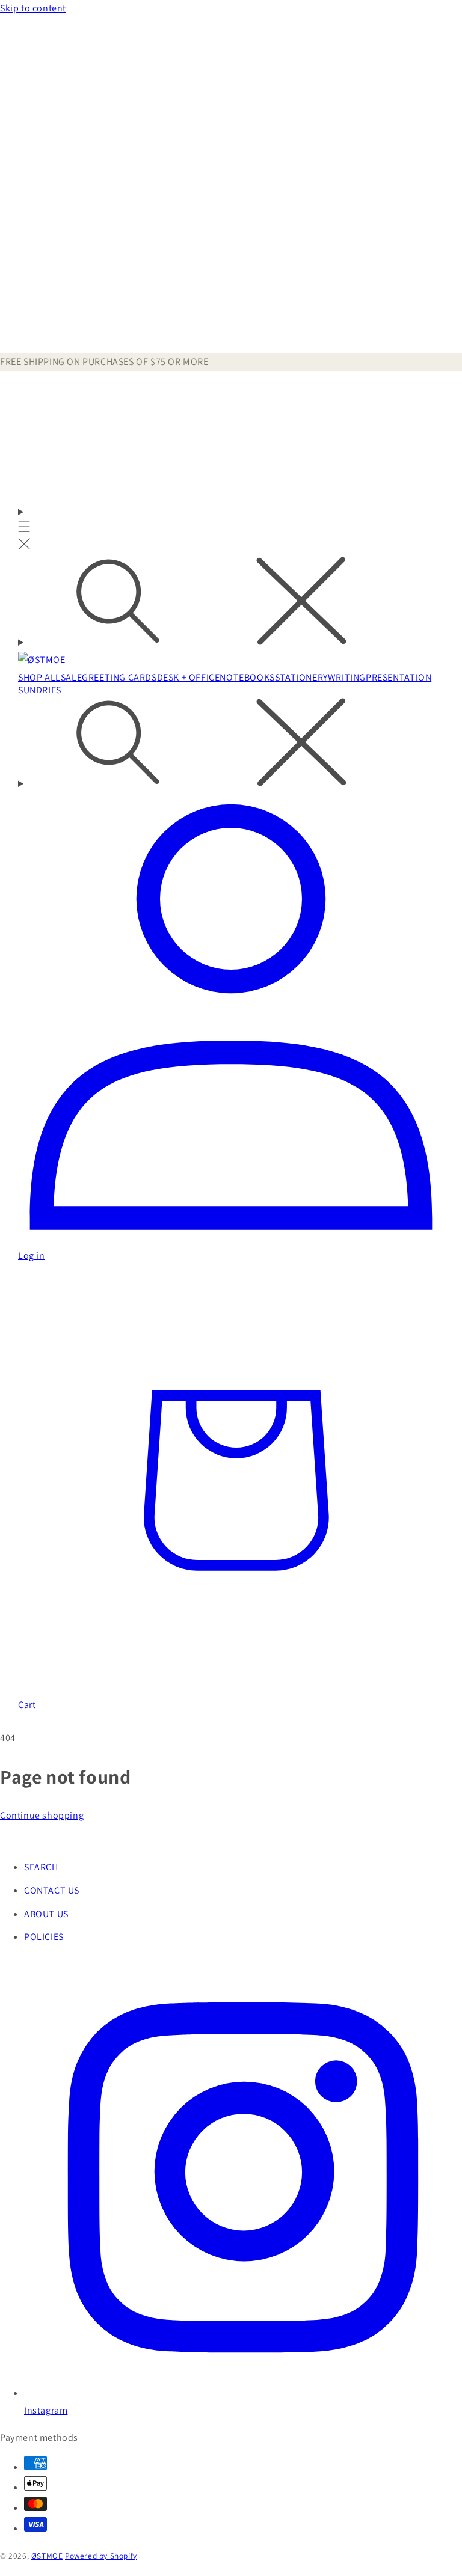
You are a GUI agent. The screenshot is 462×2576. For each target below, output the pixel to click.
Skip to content (33, 8)
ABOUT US (46, 1914)
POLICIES (44, 1937)
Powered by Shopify (101, 2556)
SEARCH (41, 1867)
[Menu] (24, 530)
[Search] (231, 604)
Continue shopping (42, 1815)
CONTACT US (52, 1890)
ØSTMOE (47, 2556)
